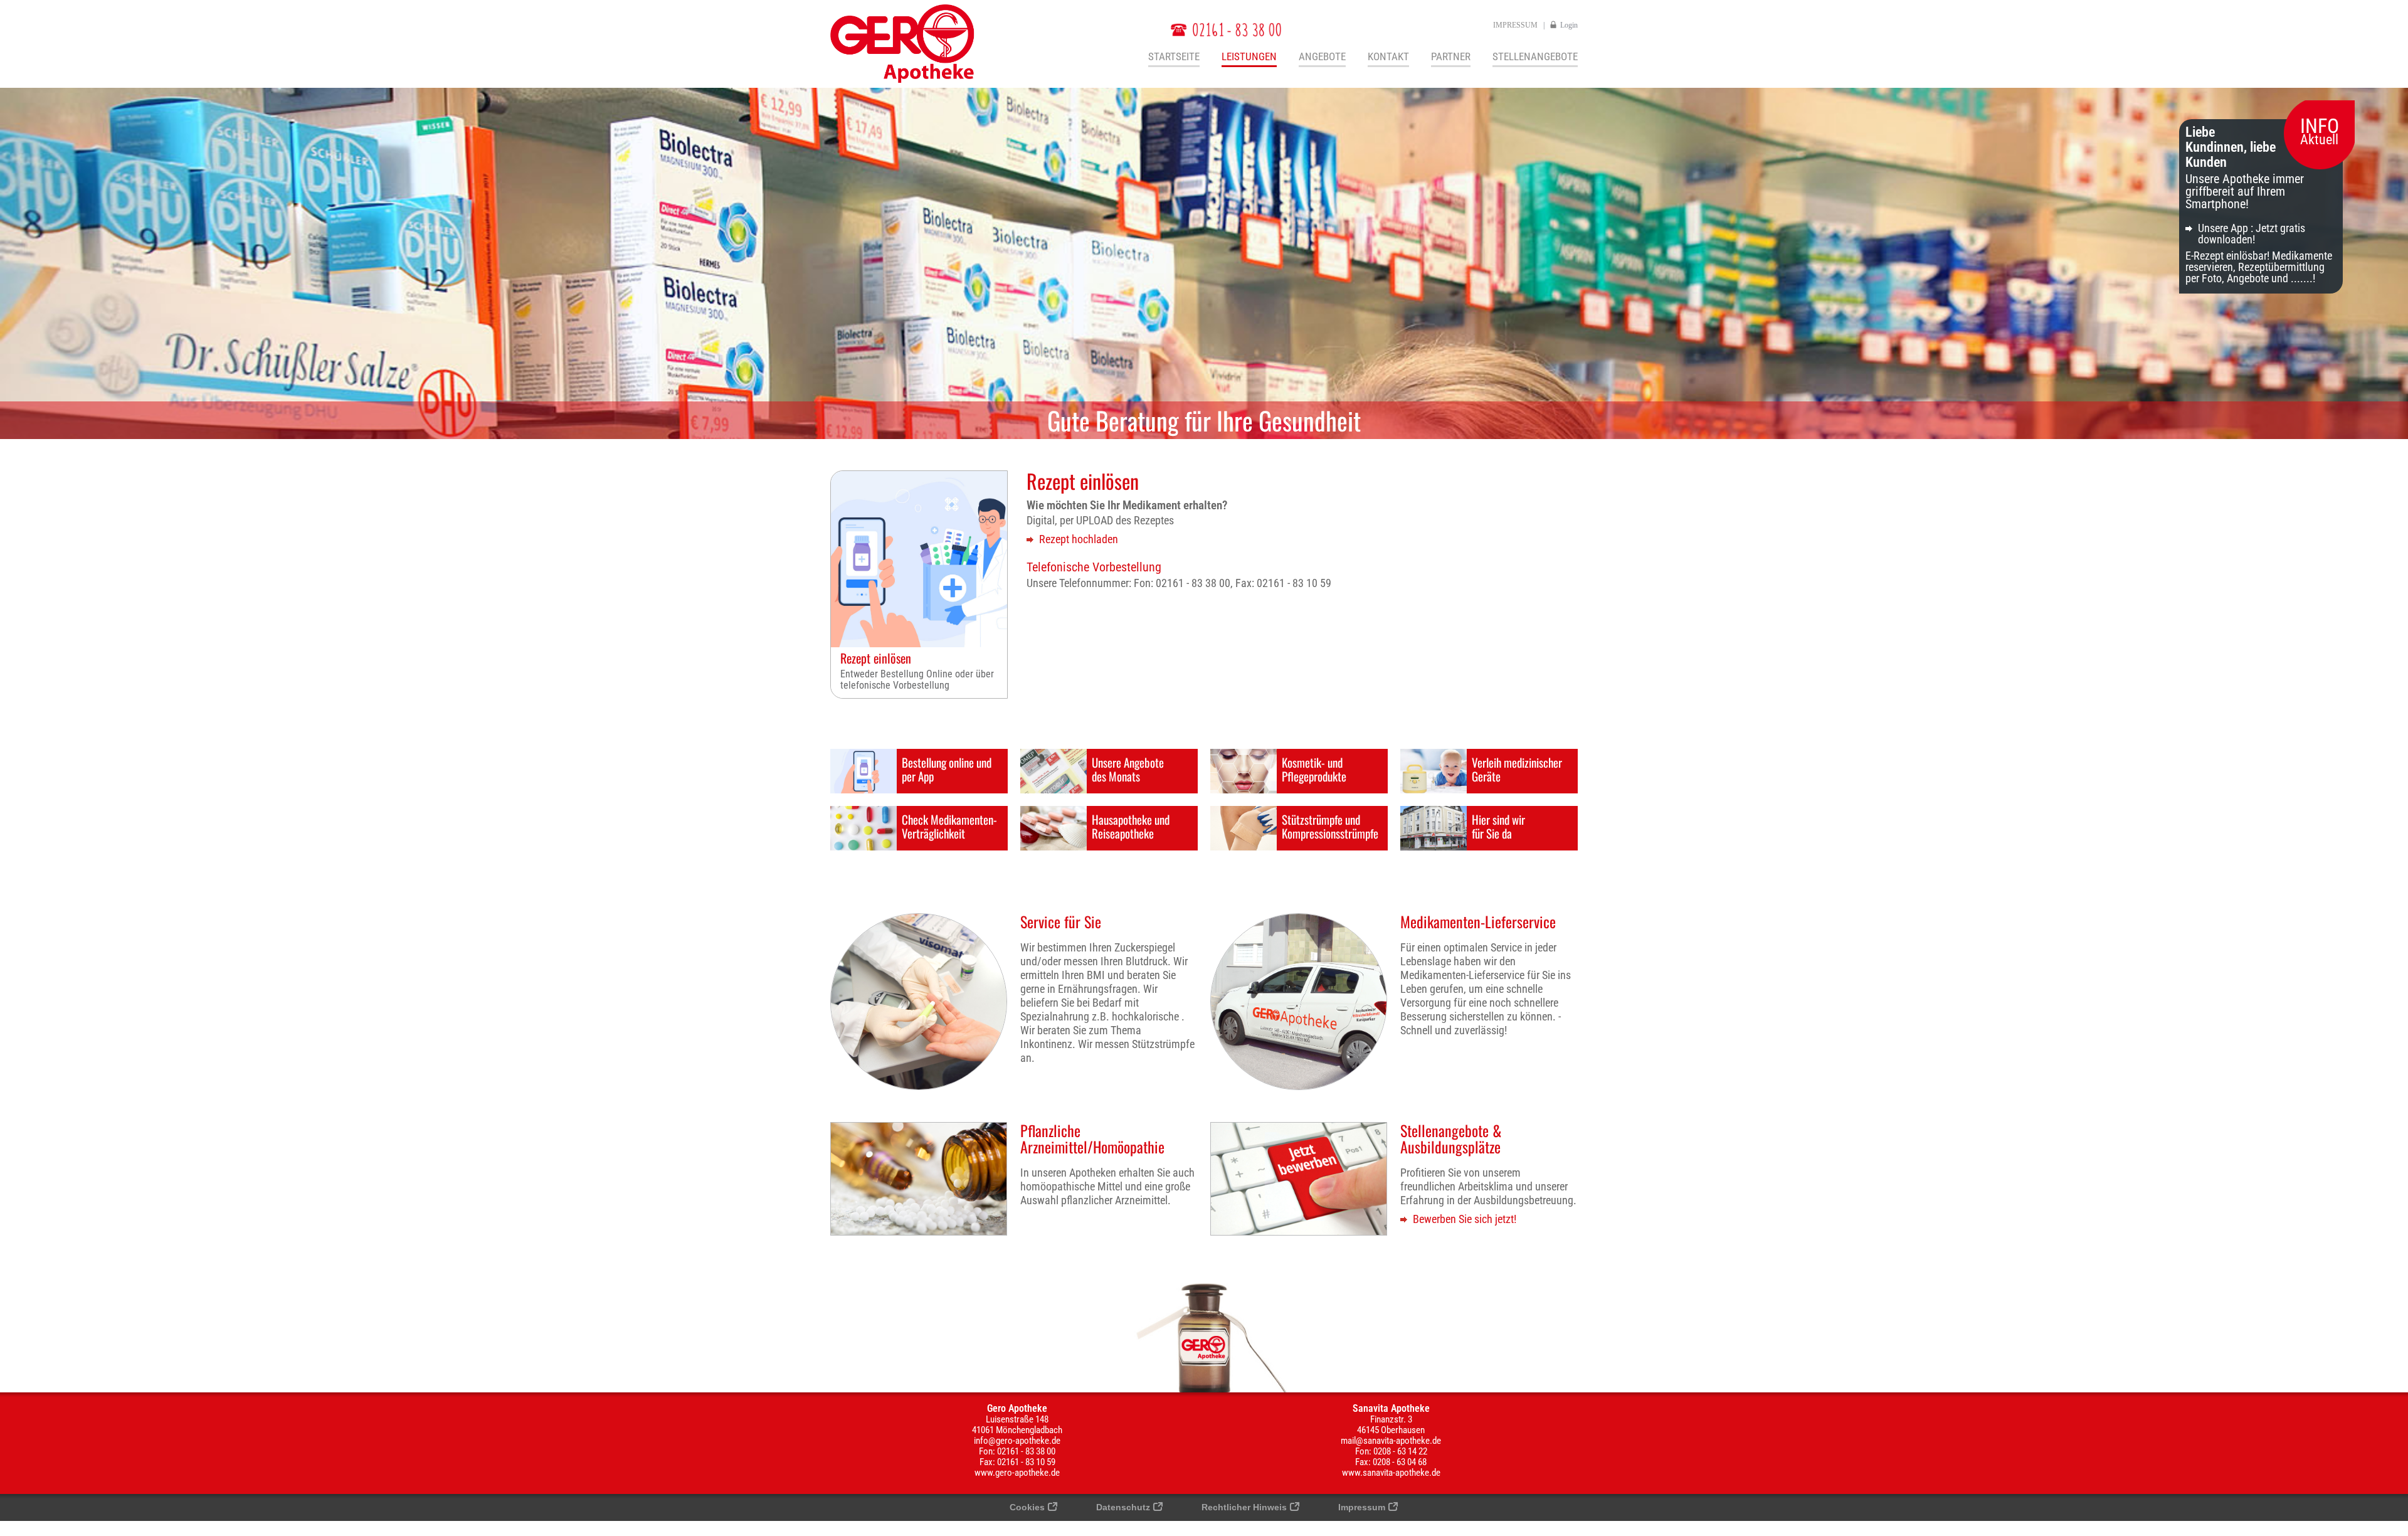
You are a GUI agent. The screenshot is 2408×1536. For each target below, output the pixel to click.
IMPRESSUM (1515, 25)
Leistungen (1249, 57)
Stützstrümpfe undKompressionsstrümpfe (1330, 826)
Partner (1451, 57)
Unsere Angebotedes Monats (1128, 769)
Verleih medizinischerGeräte (1517, 769)
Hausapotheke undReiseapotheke (1131, 826)
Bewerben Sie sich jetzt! (1465, 1219)
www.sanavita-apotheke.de (1391, 1473)
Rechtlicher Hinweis (1244, 1507)
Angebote (1322, 57)
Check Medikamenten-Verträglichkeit (949, 826)
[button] (2391, 1491)
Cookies (1027, 1507)
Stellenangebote (1535, 57)
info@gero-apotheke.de (1017, 1441)
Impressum (1362, 1507)
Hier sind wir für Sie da (1498, 826)
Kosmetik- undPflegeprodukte (1314, 769)
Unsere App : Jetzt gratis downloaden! (2252, 234)
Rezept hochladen (1079, 539)
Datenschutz (1123, 1507)
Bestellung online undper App (947, 769)
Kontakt (1388, 57)
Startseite (1174, 57)
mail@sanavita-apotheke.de (1391, 1441)
